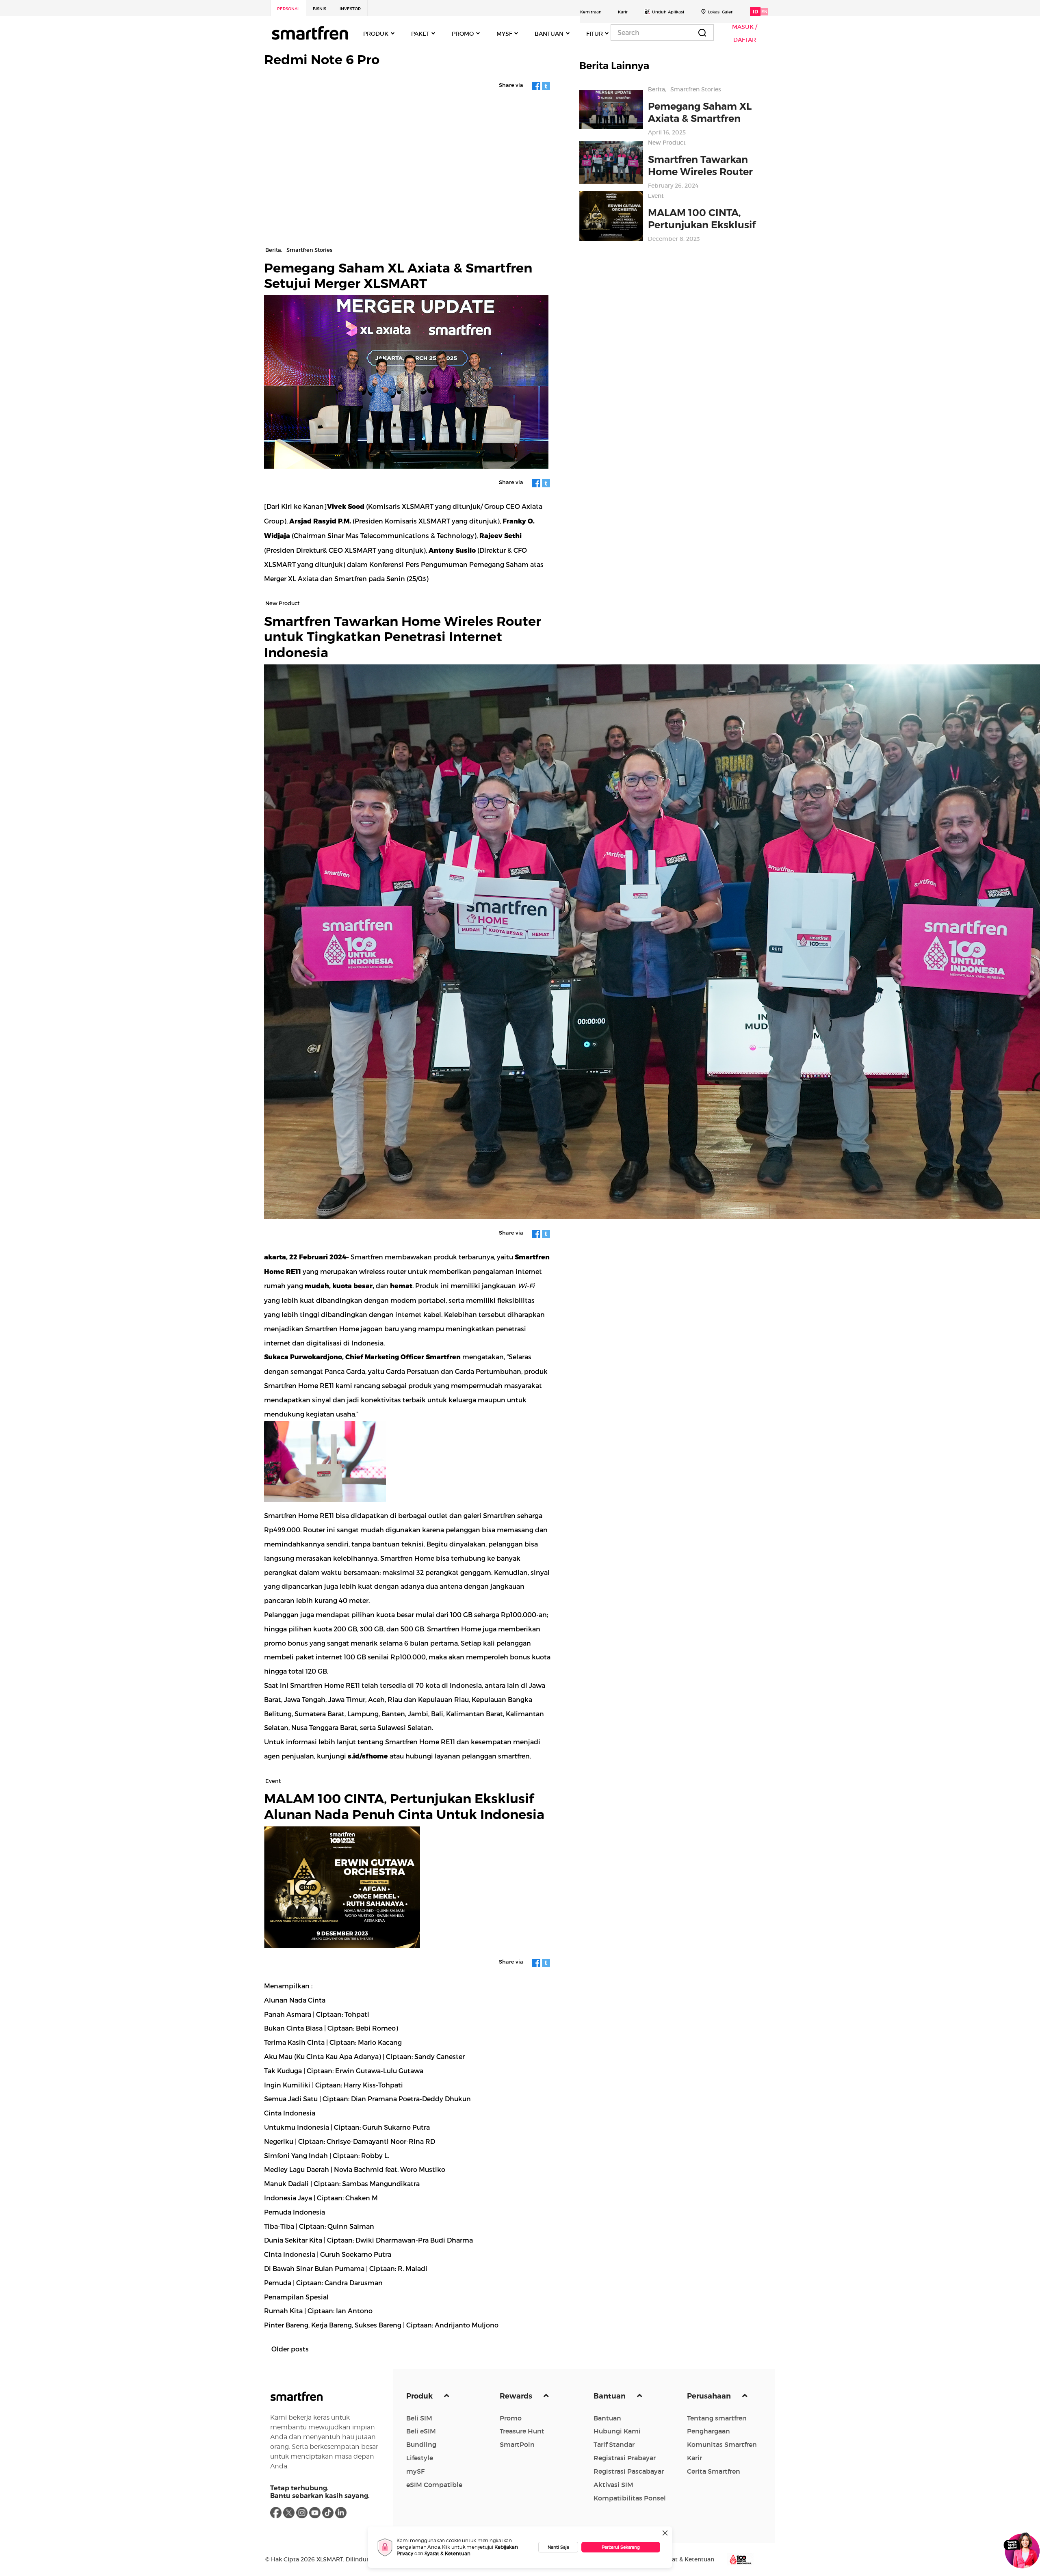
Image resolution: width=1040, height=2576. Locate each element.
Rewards (517, 2396)
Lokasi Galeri (721, 12)
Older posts (290, 2349)
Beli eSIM (421, 2431)
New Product (667, 143)
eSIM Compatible (434, 2485)
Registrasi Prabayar (625, 2458)
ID (755, 12)
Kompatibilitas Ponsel (630, 2498)
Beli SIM (419, 2418)
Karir (623, 12)
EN (764, 12)
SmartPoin (517, 2444)
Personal (288, 9)
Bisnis (320, 9)
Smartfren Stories (696, 89)
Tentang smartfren (717, 2418)
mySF (415, 2471)
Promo (511, 2418)
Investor (350, 9)
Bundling (421, 2444)
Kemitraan (591, 12)
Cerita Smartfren (714, 2471)
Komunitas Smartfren (722, 2444)
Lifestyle (420, 2458)
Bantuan (610, 2396)
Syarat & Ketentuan (447, 2553)
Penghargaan (708, 2431)
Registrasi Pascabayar (629, 2471)
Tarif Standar (614, 2444)
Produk (420, 2396)
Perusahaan (710, 2396)
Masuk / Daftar (745, 33)
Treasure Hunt (522, 2431)
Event (656, 196)
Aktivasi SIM (613, 2485)
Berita (656, 89)
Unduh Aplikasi (668, 12)
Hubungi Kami (617, 2431)
